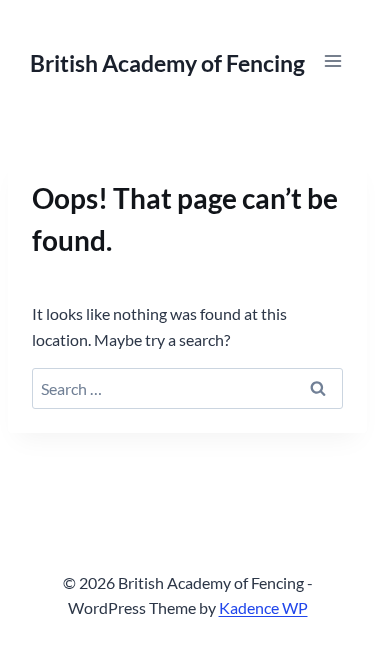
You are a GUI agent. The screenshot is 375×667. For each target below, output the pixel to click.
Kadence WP (263, 607)
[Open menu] (332, 60)
